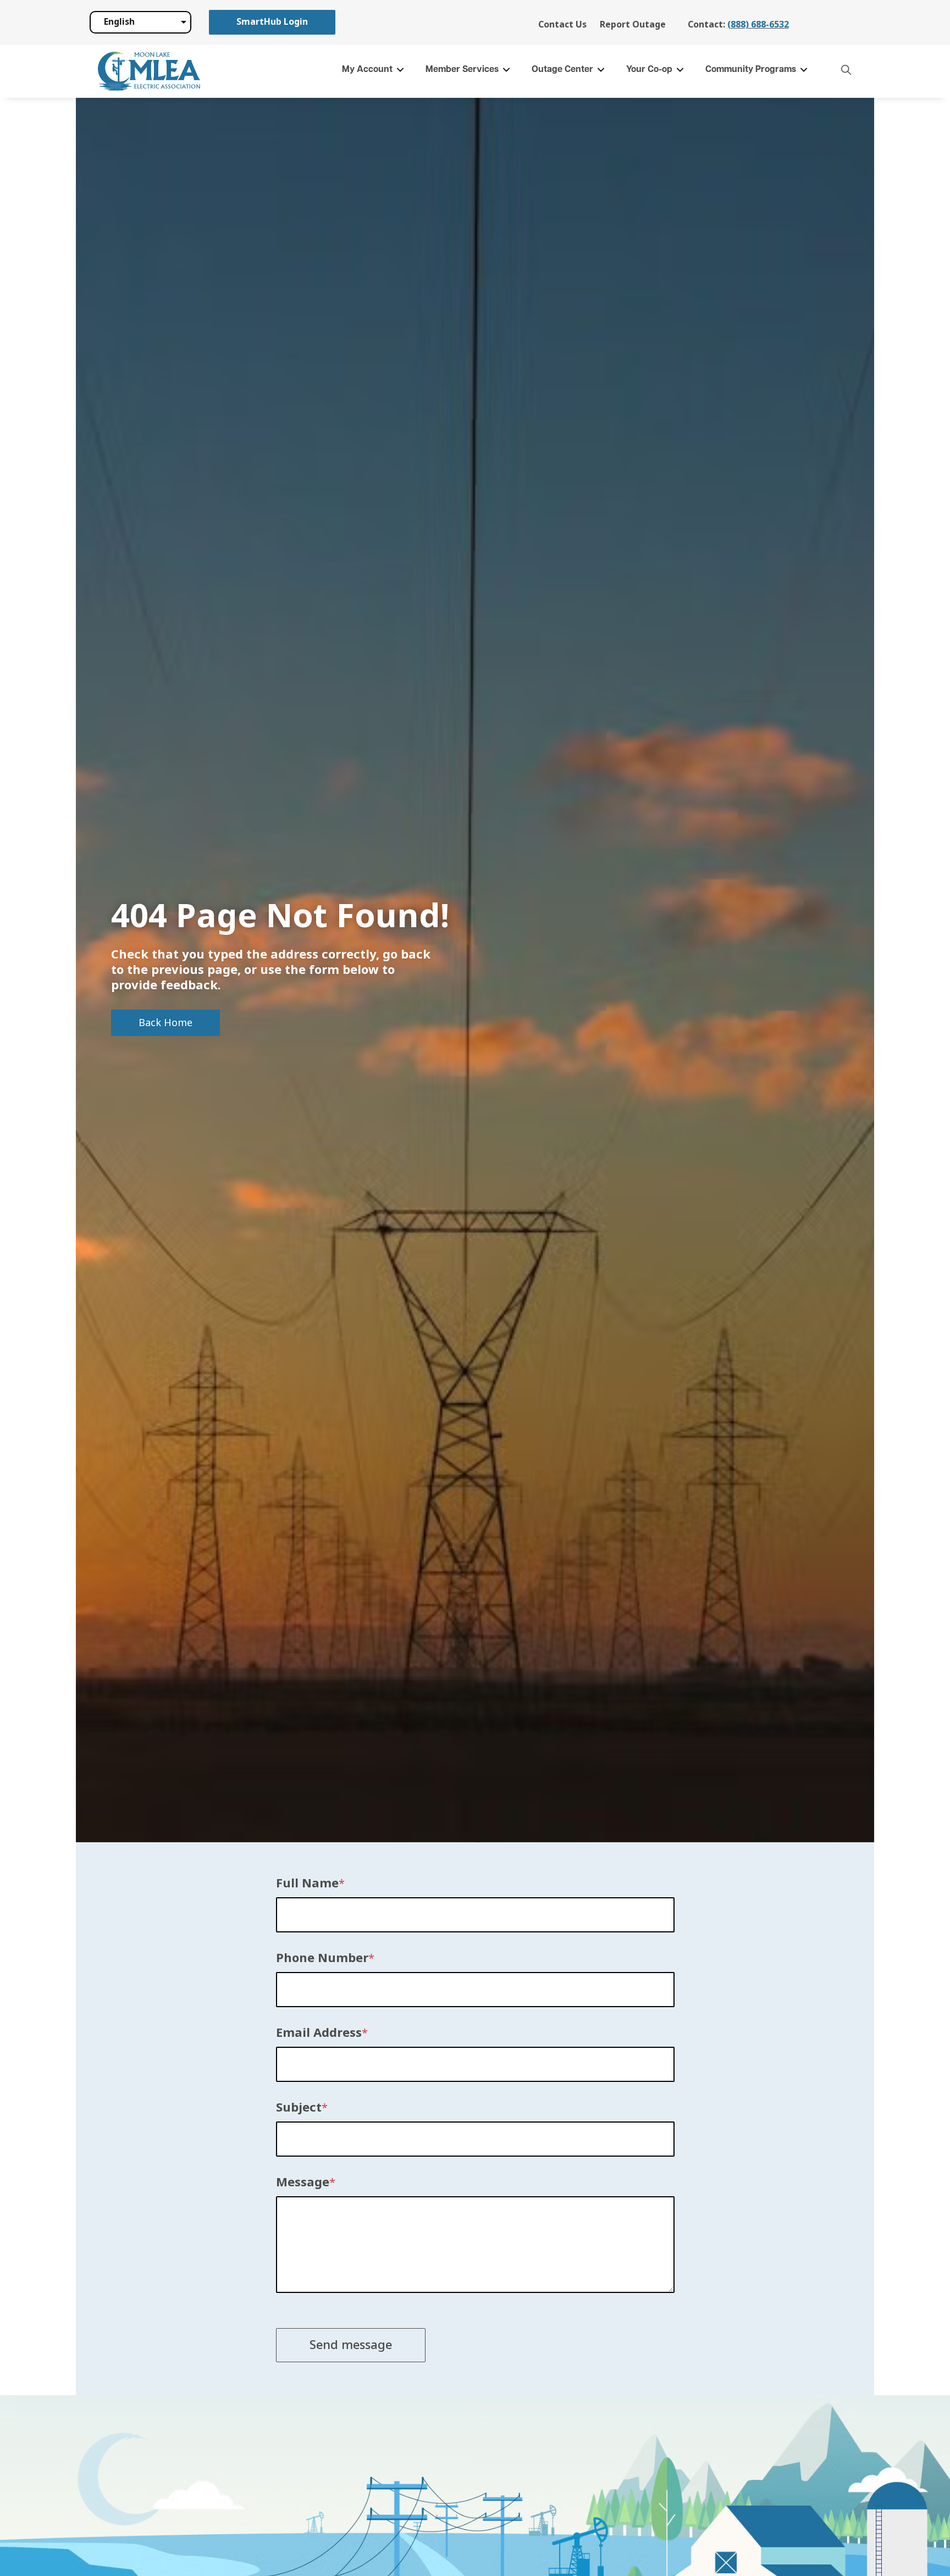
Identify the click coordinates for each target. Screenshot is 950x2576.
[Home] (149, 71)
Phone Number (322, 1958)
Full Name (307, 1883)
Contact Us (562, 24)
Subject (299, 2108)
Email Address (319, 2033)
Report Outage (633, 24)
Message (303, 2182)
